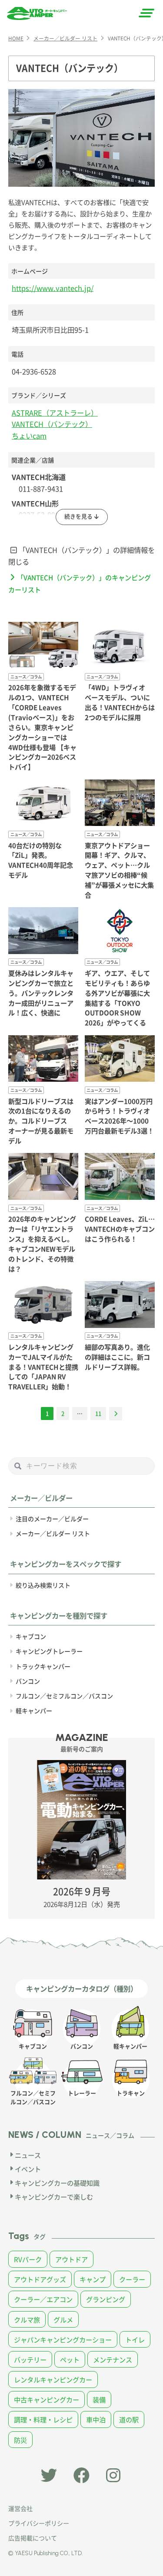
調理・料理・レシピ (43, 2419)
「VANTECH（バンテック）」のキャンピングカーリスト (80, 583)
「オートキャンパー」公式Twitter (49, 2476)
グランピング (106, 2299)
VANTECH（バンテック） (52, 424)
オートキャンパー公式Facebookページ (82, 2476)
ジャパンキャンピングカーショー (63, 2339)
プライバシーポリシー (39, 2523)
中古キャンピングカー (47, 2399)
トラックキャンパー (43, 1666)
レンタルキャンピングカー (53, 2379)
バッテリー (30, 2359)
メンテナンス (113, 2359)
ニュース (28, 2155)
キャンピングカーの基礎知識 (57, 2183)
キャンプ (93, 2279)
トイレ (135, 2339)
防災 (20, 2440)
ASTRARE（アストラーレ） (55, 413)
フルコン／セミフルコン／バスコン (64, 1696)
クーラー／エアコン (43, 2299)
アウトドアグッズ (40, 2279)
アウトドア (72, 2259)
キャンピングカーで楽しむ (54, 2196)
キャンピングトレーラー (49, 1651)
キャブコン (31, 1636)
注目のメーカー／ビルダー (52, 1519)
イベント (28, 2169)
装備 (99, 2399)
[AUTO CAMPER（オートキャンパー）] (37, 13)
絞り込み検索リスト (43, 1585)
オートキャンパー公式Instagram (114, 2476)
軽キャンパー (34, 1711)
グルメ (63, 2319)
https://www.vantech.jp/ (53, 288)
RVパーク (28, 2259)
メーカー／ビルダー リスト (53, 1533)
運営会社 (20, 2508)
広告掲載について (33, 2538)
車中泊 (96, 2419)
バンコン (28, 1681)
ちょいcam (29, 436)
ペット (70, 2359)
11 (98, 1413)
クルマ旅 (27, 2319)
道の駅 (129, 2419)
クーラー (132, 2279)
